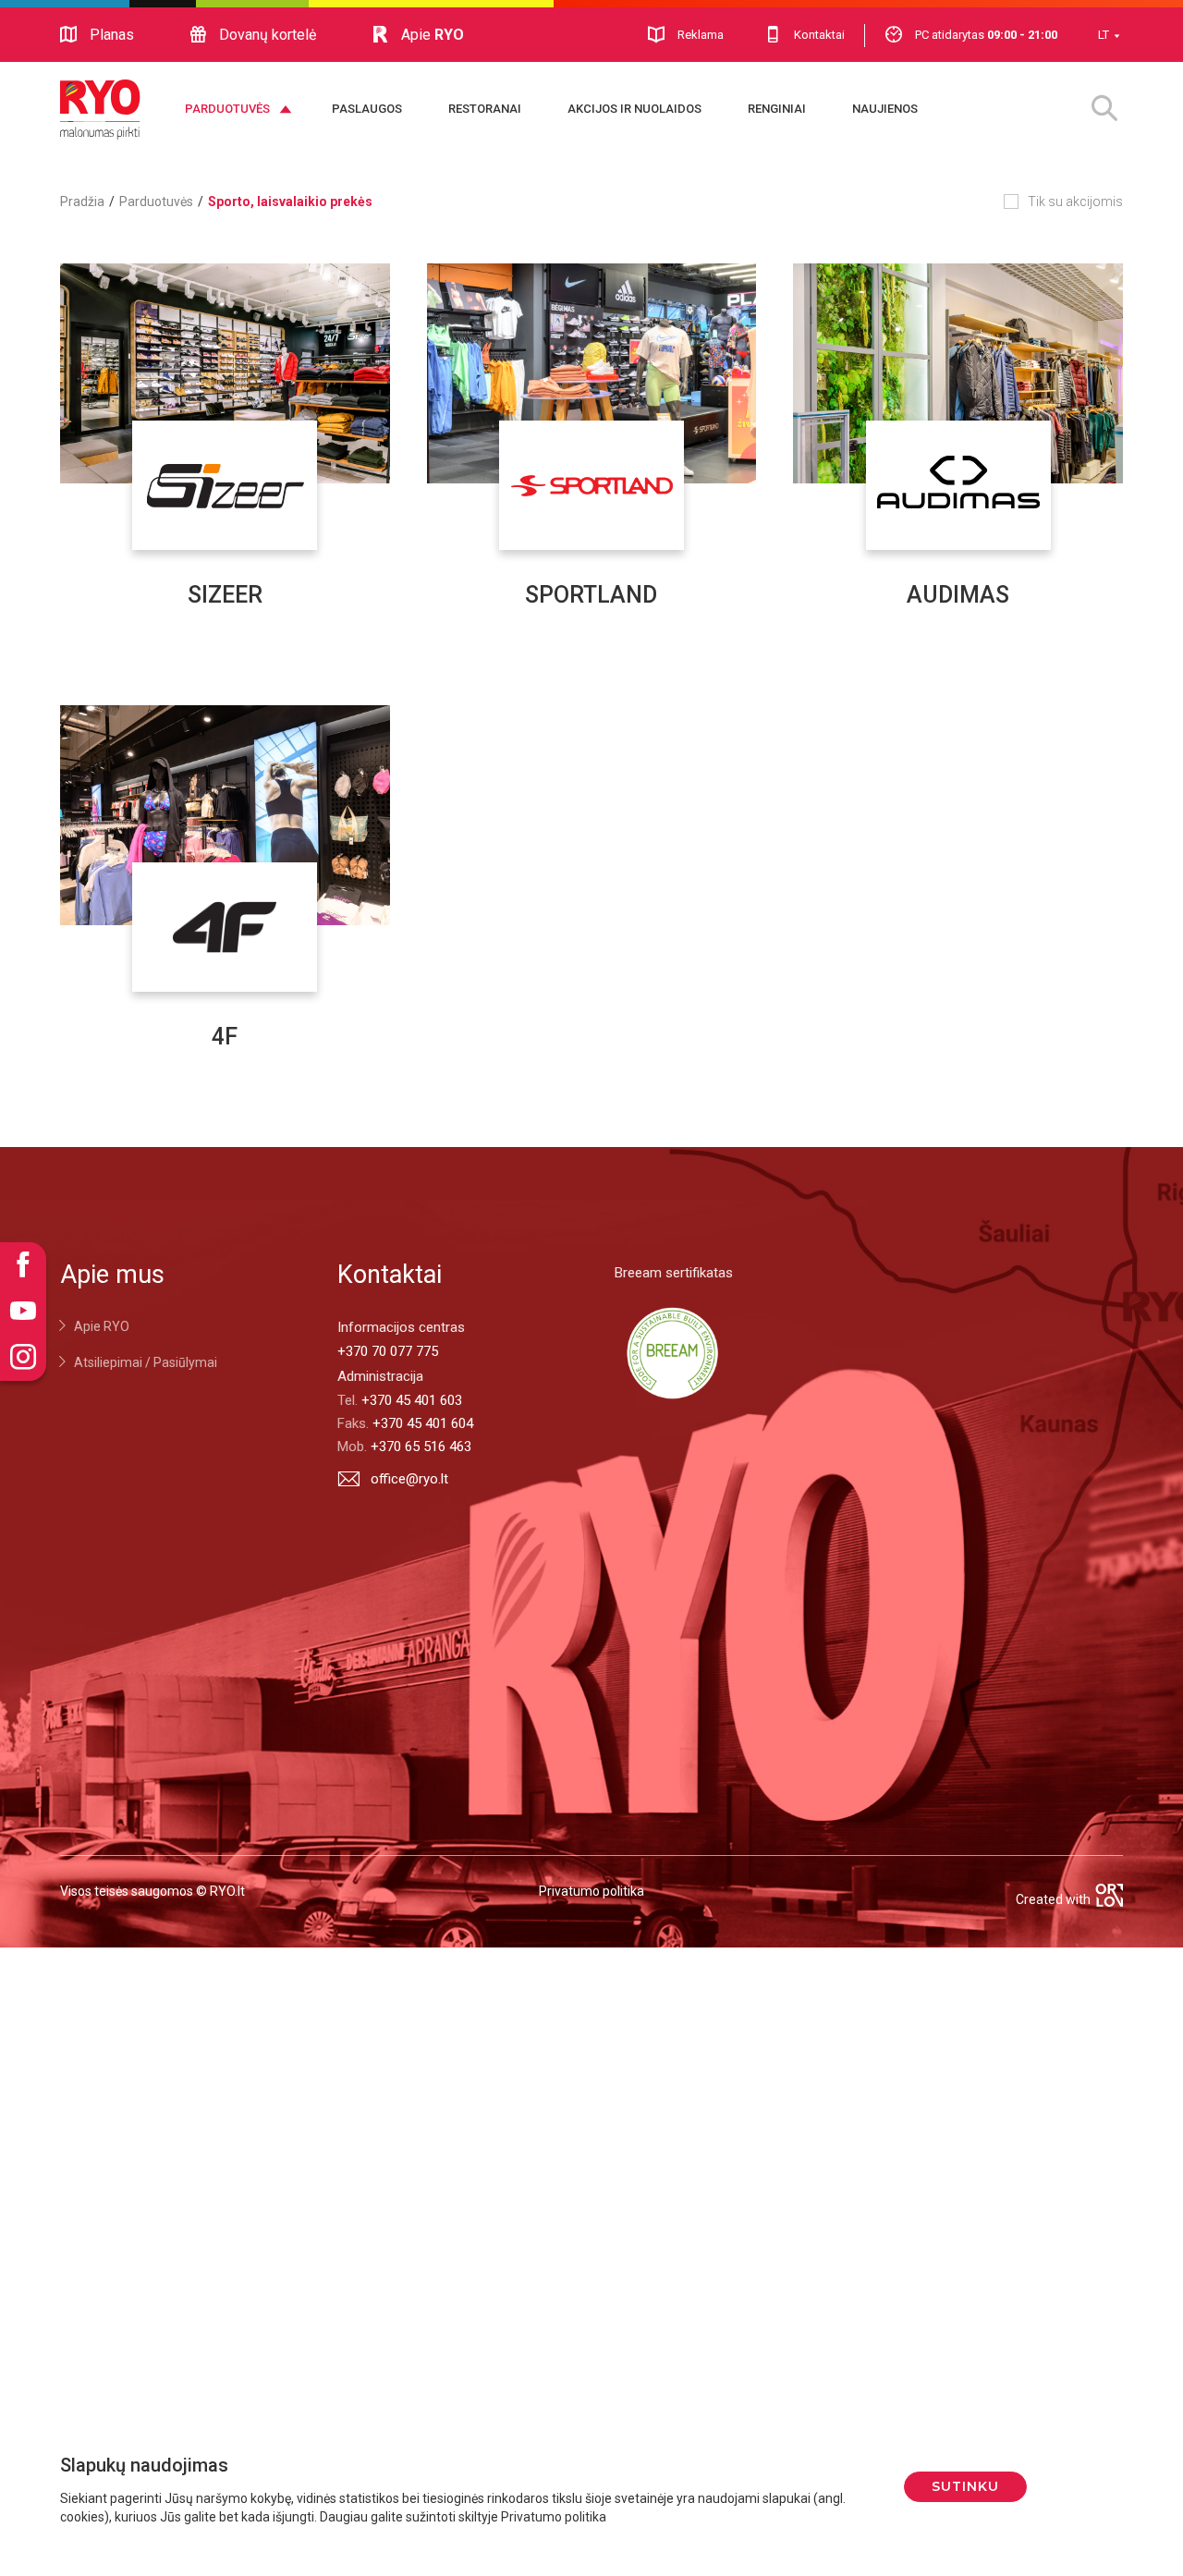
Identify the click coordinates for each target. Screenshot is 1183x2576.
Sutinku (965, 2486)
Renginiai (777, 109)
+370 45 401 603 (412, 1400)
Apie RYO (102, 1326)
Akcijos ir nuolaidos (634, 109)
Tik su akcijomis (1075, 201)
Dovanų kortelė (268, 35)
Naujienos (885, 109)
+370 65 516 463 (421, 1447)
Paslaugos (367, 109)
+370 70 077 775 (388, 1351)
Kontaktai (819, 35)
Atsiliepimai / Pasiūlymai (146, 1362)
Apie (433, 35)
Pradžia (82, 201)
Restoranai (485, 109)
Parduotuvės (227, 109)
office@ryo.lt (409, 1479)
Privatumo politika (591, 1891)
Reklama (701, 35)
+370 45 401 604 (423, 1423)
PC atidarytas (986, 35)
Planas (112, 35)
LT (1104, 35)
